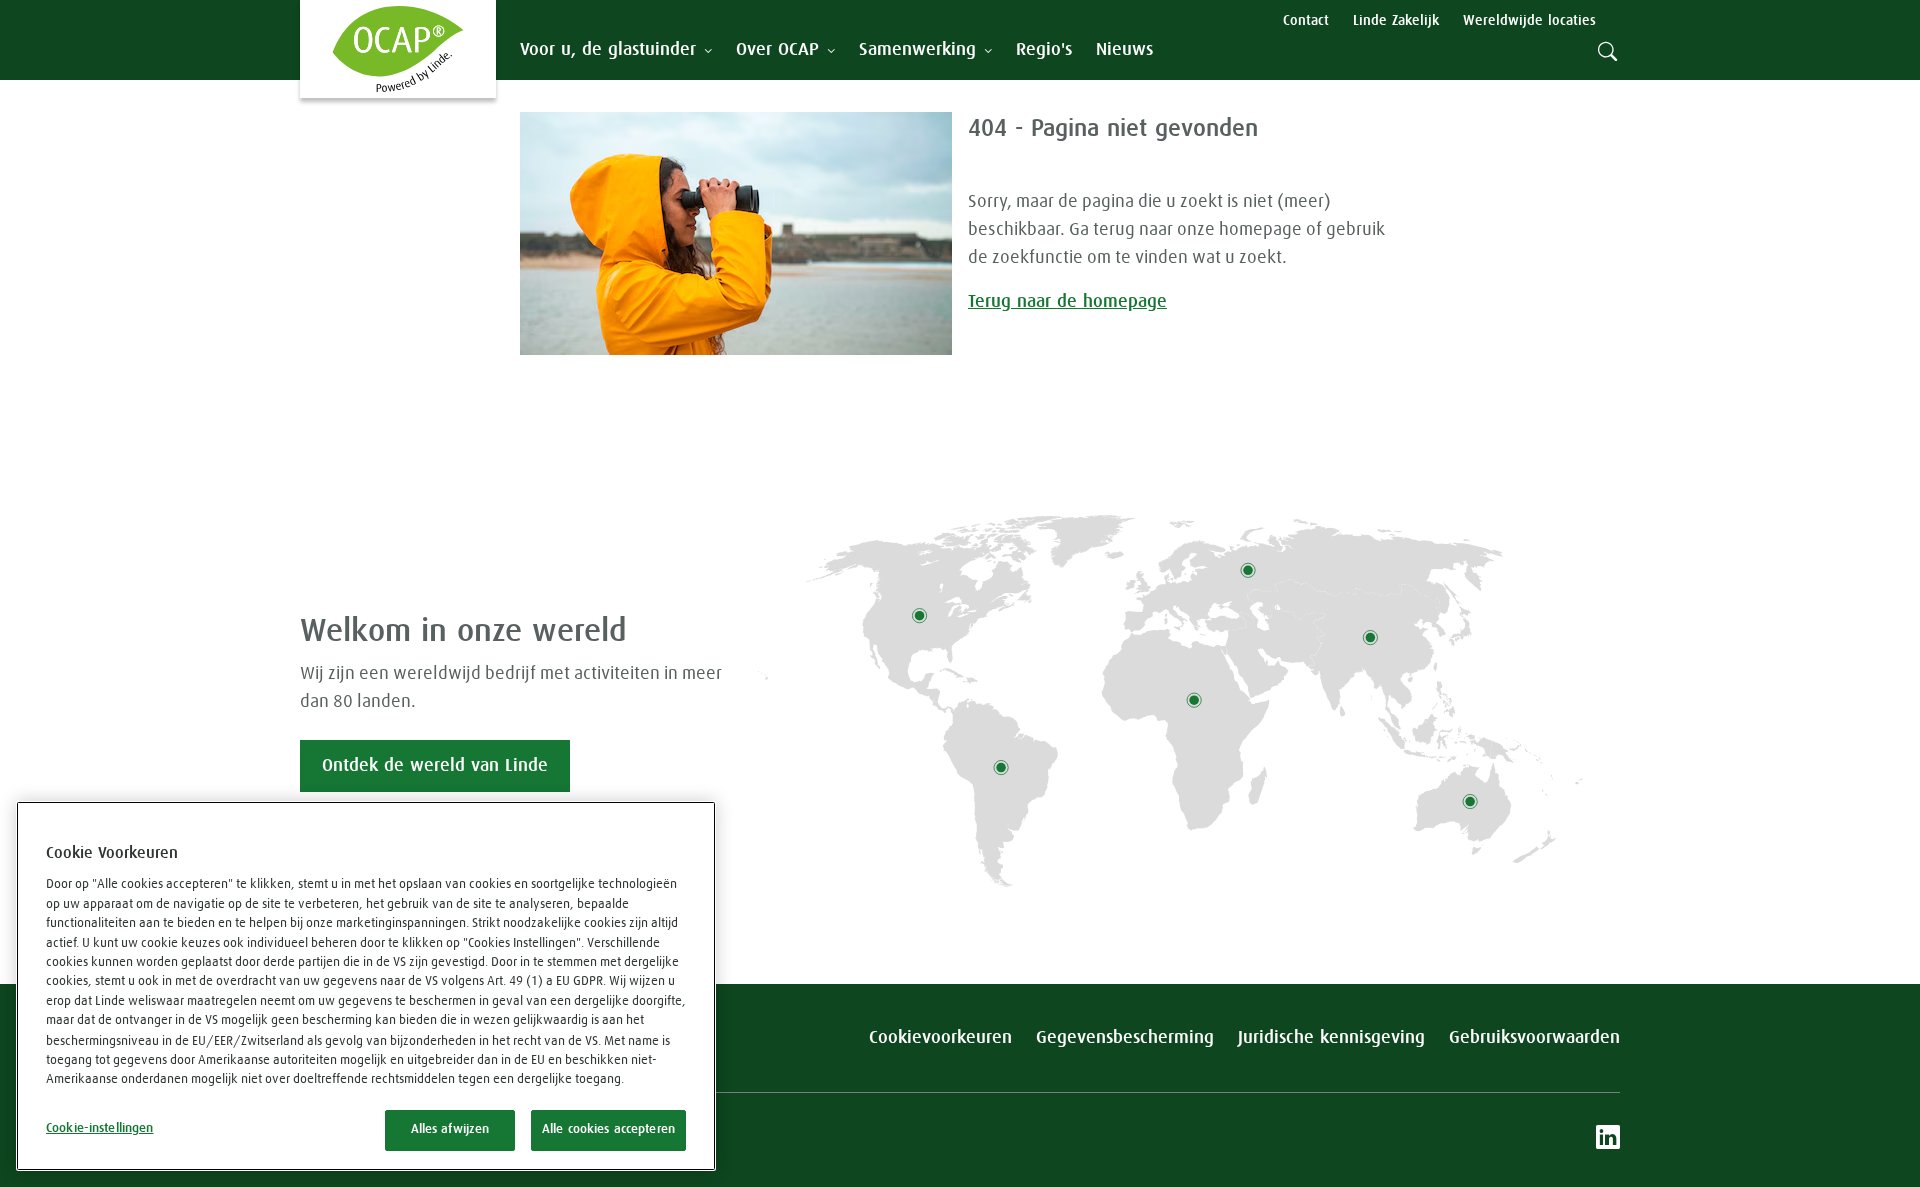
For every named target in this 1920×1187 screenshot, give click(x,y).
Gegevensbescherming (1125, 1038)
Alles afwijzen (450, 1129)
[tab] (616, 50)
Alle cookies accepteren (608, 1129)
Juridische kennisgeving (1331, 1038)
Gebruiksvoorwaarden (1534, 1038)
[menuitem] (1044, 50)
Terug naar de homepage (1067, 302)
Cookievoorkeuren (940, 1038)
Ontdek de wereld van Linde (435, 766)
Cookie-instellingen (99, 1128)
